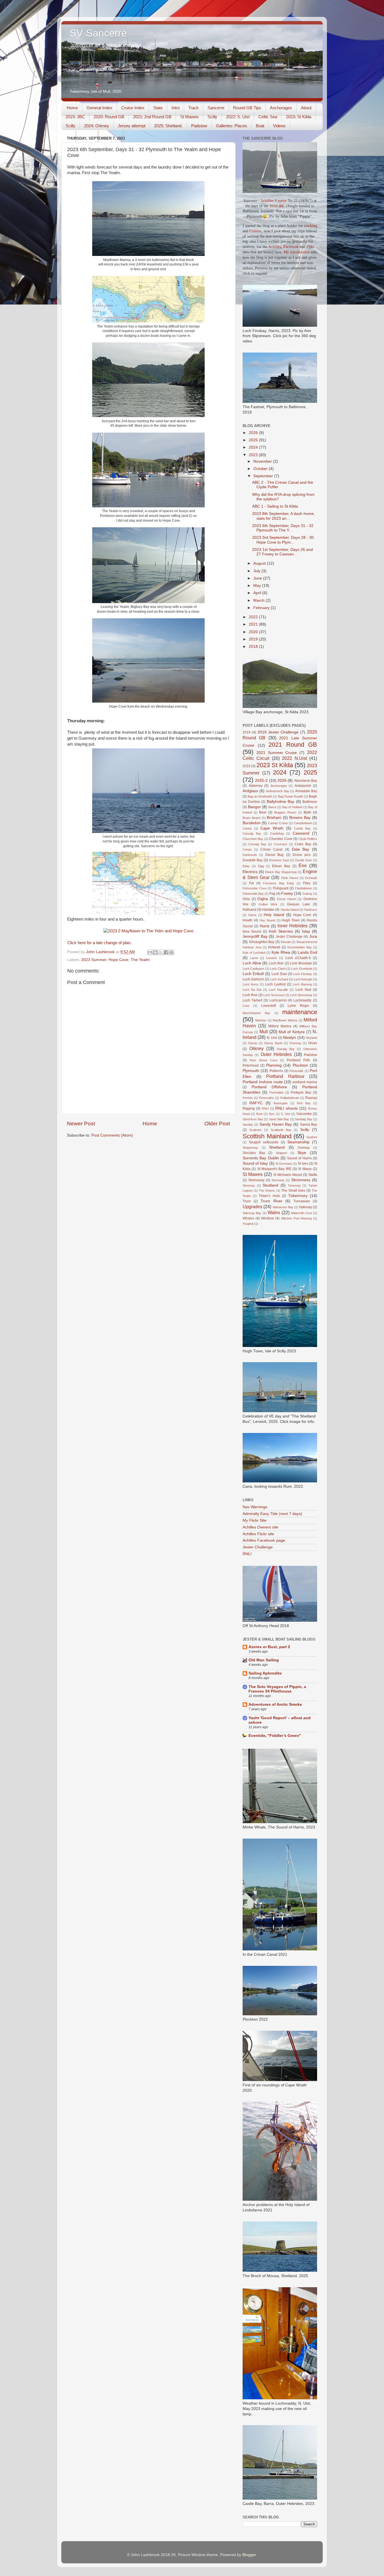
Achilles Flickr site (258, 1534)
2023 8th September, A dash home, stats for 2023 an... (284, 516)
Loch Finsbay (303, 974)
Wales (274, 1212)
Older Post (217, 1124)
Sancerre (216, 108)
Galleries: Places (231, 126)
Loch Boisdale (301, 963)
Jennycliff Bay (255, 936)
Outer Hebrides (276, 1054)
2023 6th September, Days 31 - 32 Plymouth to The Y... (283, 528)
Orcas (313, 1043)
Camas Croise (278, 823)
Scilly (212, 117)
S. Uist (285, 1114)
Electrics (250, 872)
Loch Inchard (279, 979)
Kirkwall (274, 947)
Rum (259, 1114)
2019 (254, 639)
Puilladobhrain (290, 1098)
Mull (264, 1032)
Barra (272, 807)
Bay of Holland (292, 807)
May (258, 586)
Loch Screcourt (274, 995)
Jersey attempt (132, 126)
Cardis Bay (302, 828)
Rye (272, 1114)
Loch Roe (250, 995)
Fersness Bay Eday (278, 883)
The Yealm (140, 960)
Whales (248, 1218)
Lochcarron (278, 1000)
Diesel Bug (275, 855)
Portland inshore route (263, 1082)
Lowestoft (268, 1006)
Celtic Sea (268, 117)
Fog (272, 894)
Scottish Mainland (267, 1136)
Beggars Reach (285, 812)
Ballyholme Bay (281, 802)
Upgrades (252, 1207)
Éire (303, 866)
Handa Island (290, 910)
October (261, 469)
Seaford (312, 1137)
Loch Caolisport (253, 969)
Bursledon (252, 823)
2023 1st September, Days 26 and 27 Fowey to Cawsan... (283, 552)
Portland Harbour (285, 1076)
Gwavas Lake (298, 904)
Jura (313, 936)
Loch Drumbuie (302, 969)
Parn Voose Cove (264, 1060)
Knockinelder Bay (300, 947)
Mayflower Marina (285, 1020)
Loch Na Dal (252, 990)
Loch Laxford (275, 984)
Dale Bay (301, 849)
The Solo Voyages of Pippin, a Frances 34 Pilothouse (277, 1689)
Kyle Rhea (281, 952)
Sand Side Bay (279, 1119)
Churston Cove (281, 839)
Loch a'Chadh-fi (298, 958)
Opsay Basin (273, 1043)
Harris (252, 915)
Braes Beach (252, 818)
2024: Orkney (97, 126)
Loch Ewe (279, 974)
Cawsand (301, 833)
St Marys (305, 1169)
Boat (260, 126)
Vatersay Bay (252, 1213)
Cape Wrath (272, 828)
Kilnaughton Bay (262, 942)
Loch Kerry (250, 984)
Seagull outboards (264, 1142)
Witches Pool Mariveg (296, 1218)
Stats (158, 108)
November (263, 461)
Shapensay (250, 1148)
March (259, 600)
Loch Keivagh (303, 979)
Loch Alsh (276, 963)
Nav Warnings (255, 1507)
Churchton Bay (253, 839)
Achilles (275, 247)
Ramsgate (281, 1103)
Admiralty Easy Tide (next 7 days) (272, 1514)
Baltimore (310, 802)
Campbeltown (303, 823)
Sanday (248, 1125)
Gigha (263, 899)
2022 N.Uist (294, 758)
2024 (254, 447)
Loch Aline (252, 963)
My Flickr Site (255, 1520)
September (264, 476)
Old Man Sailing (264, 1660)
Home (72, 108)
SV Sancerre (98, 33)
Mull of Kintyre (292, 1032)
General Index (100, 108)
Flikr (310, 247)
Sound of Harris (299, 1158)
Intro (176, 108)
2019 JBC (277, 206)
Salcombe (304, 1114)
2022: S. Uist (238, 117)
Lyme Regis (298, 1006)
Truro (247, 1201)
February (262, 608)
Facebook (291, 247)
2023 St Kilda (275, 765)
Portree (248, 1098)
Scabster (256, 1130)
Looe (246, 1006)
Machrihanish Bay (256, 1013)
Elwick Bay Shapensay (281, 872)
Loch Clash (278, 969)
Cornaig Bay (257, 844)
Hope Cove (118, 960)
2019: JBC (75, 117)
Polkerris (276, 1071)
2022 (254, 617)
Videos (279, 126)
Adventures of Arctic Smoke (275, 1704)
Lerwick (272, 958)
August (260, 563)
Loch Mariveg (302, 984)
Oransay (295, 1043)
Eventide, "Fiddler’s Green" (275, 1736)
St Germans (284, 1164)
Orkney (257, 1048)
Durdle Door (304, 860)
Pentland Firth (298, 1060)
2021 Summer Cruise (277, 753)
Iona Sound (252, 932)
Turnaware (302, 1201)
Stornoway (256, 1180)
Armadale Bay (306, 791)
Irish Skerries (281, 931)
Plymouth (251, 1071)
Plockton (300, 1065)
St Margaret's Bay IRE (274, 1169)
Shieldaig (303, 1148)
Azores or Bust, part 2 (269, 1647)
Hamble (268, 910)
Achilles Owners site (260, 1527)
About (306, 108)
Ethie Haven (290, 878)
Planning (274, 1065)
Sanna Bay (309, 1125)
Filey (307, 883)
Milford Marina (280, 1026)
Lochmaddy (302, 1000)
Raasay (311, 1098)
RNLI (265, 1108)
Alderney (256, 786)
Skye (302, 1153)
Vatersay (305, 1207)
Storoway (278, 1180)
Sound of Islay (255, 1163)
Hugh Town (291, 920)
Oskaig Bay (286, 1049)
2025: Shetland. (168, 126)
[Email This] (150, 952)
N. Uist (272, 1038)
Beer (263, 812)
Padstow (199, 126)
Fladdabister (304, 888)
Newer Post (81, 1124)
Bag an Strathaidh (260, 796)
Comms (255, 231)
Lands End (307, 952)
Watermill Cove (301, 1213)
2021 (254, 624)
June (258, 578)
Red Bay (304, 1103)
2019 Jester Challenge (278, 732)
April (258, 593)
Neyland (311, 1038)
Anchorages (281, 108)
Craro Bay (303, 844)
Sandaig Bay (303, 1119)
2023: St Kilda (299, 117)
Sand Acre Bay (253, 1119)
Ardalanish (303, 786)
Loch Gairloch (253, 979)
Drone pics (302, 855)
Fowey (287, 893)
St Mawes (189, 117)
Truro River (272, 1201)
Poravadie (296, 1071)
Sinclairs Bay (254, 1153)
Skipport (281, 1153)
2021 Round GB (293, 745)
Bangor (254, 807)
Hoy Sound (267, 920)
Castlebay (277, 833)
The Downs (267, 1191)
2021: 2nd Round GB (152, 117)
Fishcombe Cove (255, 888)
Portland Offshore (269, 1087)
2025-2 (261, 781)
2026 (254, 433)
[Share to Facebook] (166, 952)
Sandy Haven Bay (276, 1124)
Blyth (307, 812)
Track (194, 108)
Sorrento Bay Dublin (261, 1158)
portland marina (305, 1082)
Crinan (247, 849)
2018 (254, 647)
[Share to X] (161, 952)
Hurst (265, 926)
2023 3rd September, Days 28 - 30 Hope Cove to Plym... (283, 540)
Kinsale (286, 942)
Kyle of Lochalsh (254, 953)
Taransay (294, 1185)
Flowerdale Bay (253, 894)
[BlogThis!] (155, 952)
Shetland (277, 1147)
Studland (270, 1185)
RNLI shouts (286, 1108)
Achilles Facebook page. (264, 1540)
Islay (306, 931)
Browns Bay (300, 818)
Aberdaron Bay (306, 781)
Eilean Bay (281, 866)
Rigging (249, 1108)
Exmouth (311, 878)
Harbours (311, 910)
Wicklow (267, 1218)
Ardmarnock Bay (278, 791)
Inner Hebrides (292, 926)
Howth (248, 920)
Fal (251, 883)
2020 (254, 632)
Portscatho (266, 1098)
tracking (311, 226)
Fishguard (281, 888)
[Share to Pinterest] (171, 952)
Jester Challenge (289, 937)
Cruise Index (133, 108)
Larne (254, 958)
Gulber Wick (268, 904)
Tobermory (298, 1196)
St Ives (303, 1164)
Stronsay (249, 1185)
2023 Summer (94, 960)
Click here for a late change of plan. (99, 943)
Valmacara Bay (283, 1207)
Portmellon (276, 1092)
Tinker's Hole (269, 1196)
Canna (247, 828)
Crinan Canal (271, 849)
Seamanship (298, 1142)
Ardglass (250, 791)
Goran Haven (287, 899)
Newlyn (290, 1038)
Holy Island (274, 915)
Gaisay (307, 894)
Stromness (301, 1180)
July (257, 571)
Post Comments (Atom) (112, 1135)
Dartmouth (250, 855)
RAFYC (256, 1103)
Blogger (249, 2555)
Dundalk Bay (253, 860)
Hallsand (249, 910)
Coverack (281, 844)
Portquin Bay (301, 1092)
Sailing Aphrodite (265, 1673)
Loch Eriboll (253, 974)
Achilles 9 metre (274, 201)
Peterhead (251, 1066)
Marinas (261, 1020)
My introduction (297, 252)
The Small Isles (293, 1191)
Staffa (313, 1175)
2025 (254, 440)
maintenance (300, 1012)
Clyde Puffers (308, 839)
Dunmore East (279, 860)
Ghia (246, 899)
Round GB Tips (247, 108)
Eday (246, 866)
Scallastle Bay (281, 1130)
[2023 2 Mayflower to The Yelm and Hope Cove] (148, 931)
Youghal (248, 1224)
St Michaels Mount (288, 1175)
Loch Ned (303, 990)
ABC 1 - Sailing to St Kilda (275, 506)
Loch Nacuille (278, 990)
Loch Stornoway (301, 995)
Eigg (261, 866)
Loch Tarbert (252, 1000)
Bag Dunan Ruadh (291, 796)
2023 (254, 455)
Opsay (253, 1043)
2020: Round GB (109, 117)
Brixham (274, 818)
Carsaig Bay (252, 833)
